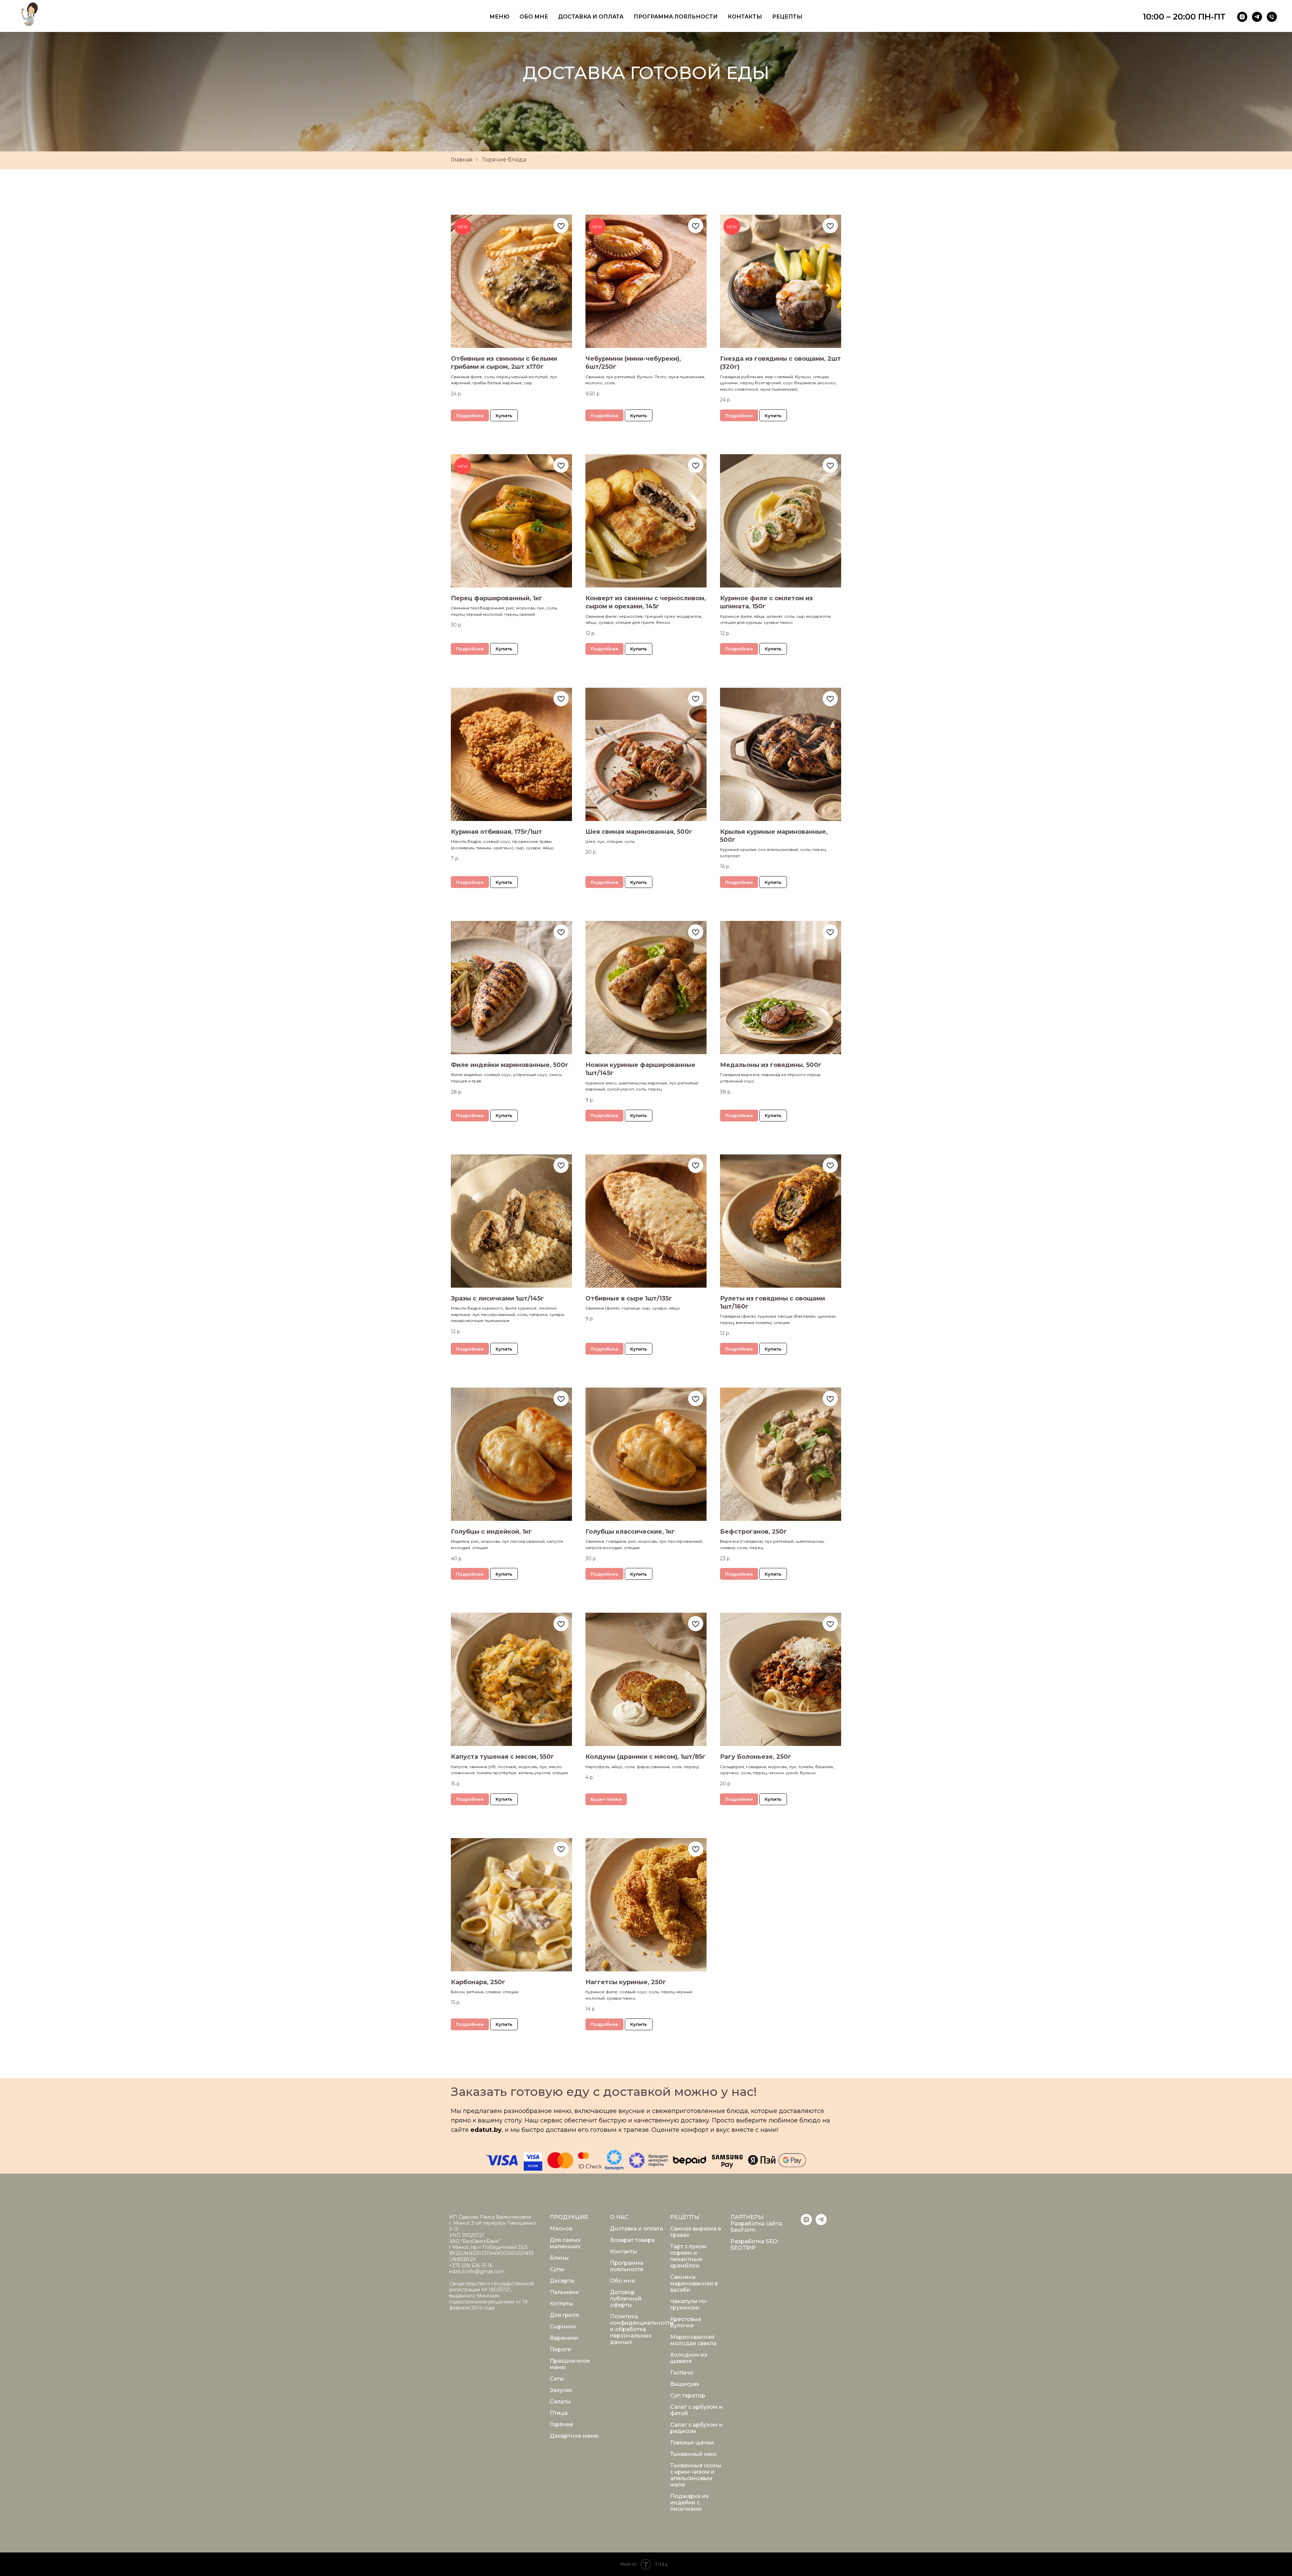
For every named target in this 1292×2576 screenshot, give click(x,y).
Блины (559, 2258)
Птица (559, 2413)
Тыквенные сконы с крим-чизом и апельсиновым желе (696, 2475)
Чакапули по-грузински (689, 2304)
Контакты (745, 17)
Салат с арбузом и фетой (696, 2410)
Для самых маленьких (565, 2243)
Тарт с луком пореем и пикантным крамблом (688, 2256)
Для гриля (564, 2315)
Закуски (561, 2390)
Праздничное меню (570, 2364)
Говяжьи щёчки (692, 2443)
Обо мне (534, 17)
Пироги (561, 2349)
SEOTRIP (743, 2248)
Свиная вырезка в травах (696, 2232)
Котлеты (562, 2304)
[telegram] (1257, 17)
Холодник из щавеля (689, 2358)
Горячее (561, 2424)
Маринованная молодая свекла (693, 2340)
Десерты (562, 2281)
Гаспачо (682, 2373)
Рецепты (787, 17)
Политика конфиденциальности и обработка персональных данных (642, 2329)
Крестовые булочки (686, 2322)
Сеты (557, 2379)
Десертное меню (574, 2436)
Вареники (564, 2338)
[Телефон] (1272, 17)
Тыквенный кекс (693, 2454)
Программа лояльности (676, 17)
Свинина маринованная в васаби (694, 2283)
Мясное (561, 2229)
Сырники (563, 2327)
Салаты (560, 2402)
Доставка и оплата (591, 17)
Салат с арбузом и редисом (696, 2428)
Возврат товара (632, 2240)
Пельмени (564, 2292)
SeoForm (743, 2230)
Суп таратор (688, 2395)
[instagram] (1242, 17)
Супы (557, 2269)
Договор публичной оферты (626, 2299)
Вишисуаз (685, 2384)
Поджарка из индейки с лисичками (689, 2502)
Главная (462, 160)
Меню (499, 17)
